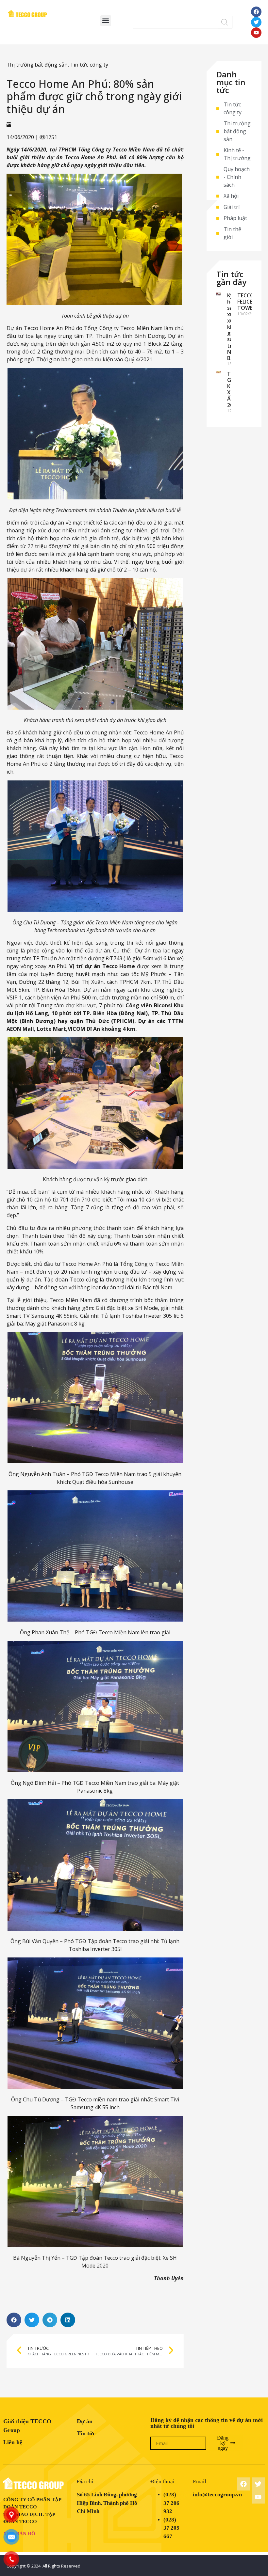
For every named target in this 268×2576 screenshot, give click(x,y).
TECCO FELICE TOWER (247, 302)
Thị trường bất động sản (37, 65)
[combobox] (175, 22)
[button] (106, 21)
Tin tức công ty (89, 65)
